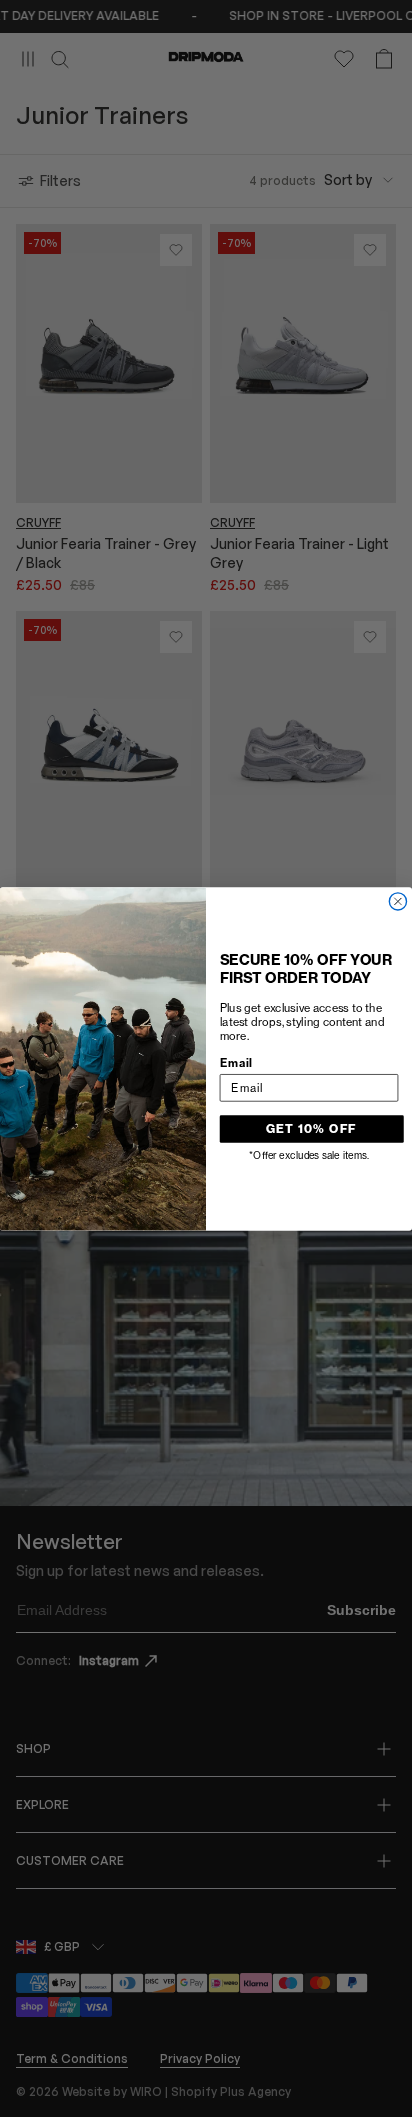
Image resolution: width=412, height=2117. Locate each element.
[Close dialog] (397, 900)
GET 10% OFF (311, 1128)
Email (236, 1062)
